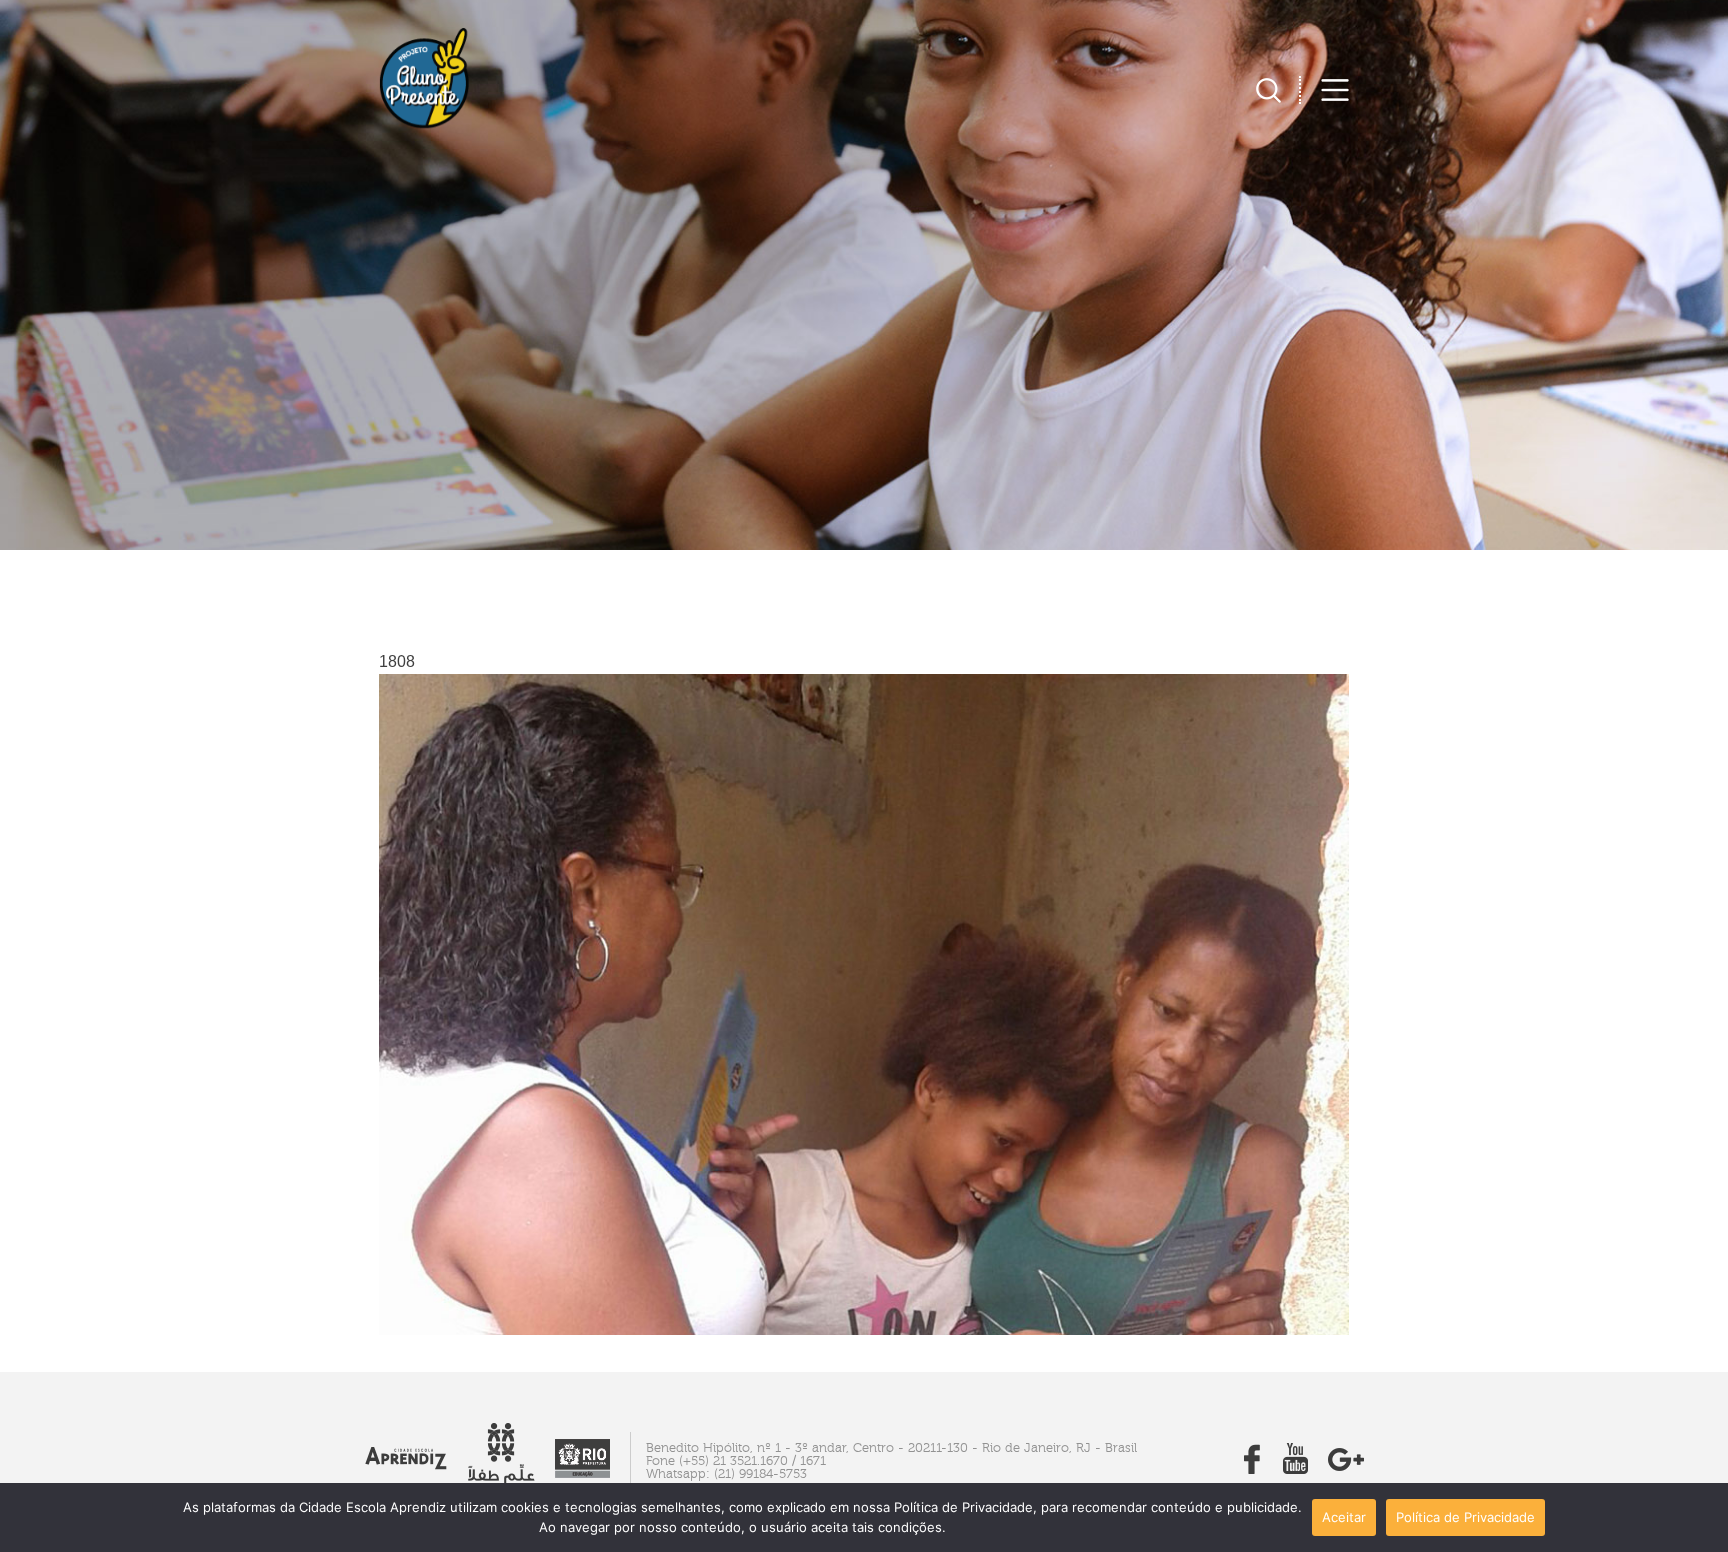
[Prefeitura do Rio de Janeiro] (582, 1472)
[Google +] (1346, 1468)
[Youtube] (1295, 1468)
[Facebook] (1252, 1468)
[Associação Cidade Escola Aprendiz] (406, 1464)
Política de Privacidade (1465, 1517)
